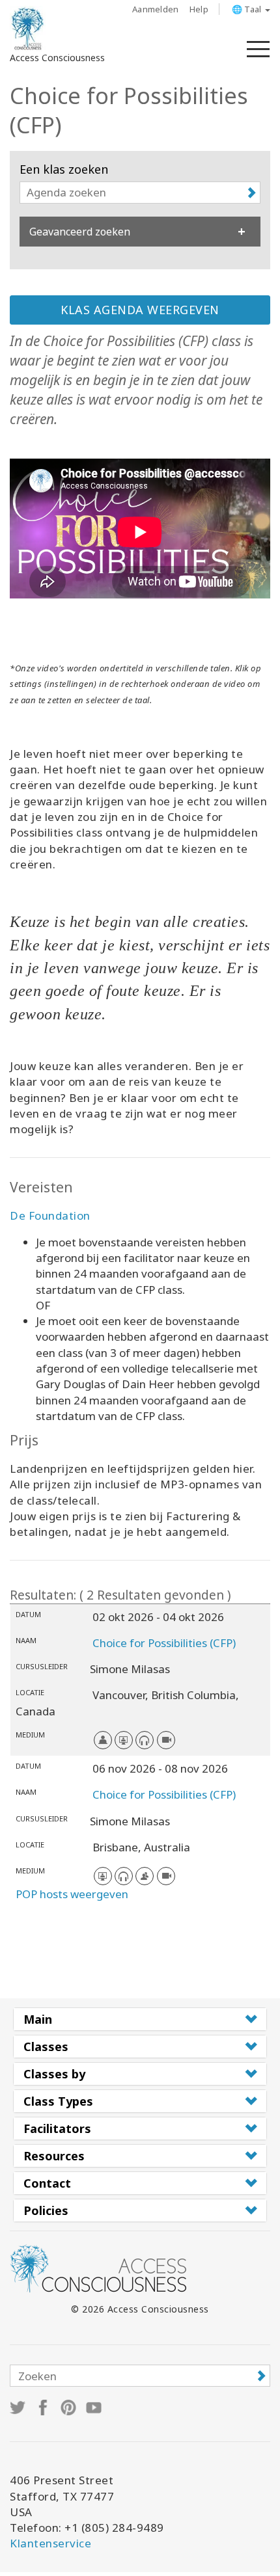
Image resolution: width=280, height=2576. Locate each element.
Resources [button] (54, 2156)
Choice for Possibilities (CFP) (164, 1643)
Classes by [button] (54, 2074)
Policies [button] (46, 2210)
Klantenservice (50, 2543)
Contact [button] (47, 2183)
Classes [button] (46, 2046)
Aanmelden (156, 9)
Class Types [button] (58, 2101)
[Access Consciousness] (28, 29)
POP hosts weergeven (72, 1894)
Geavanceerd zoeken (80, 232)
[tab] (140, 2019)
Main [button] (38, 2019)
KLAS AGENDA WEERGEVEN (140, 310)
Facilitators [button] (57, 2128)
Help (199, 9)
